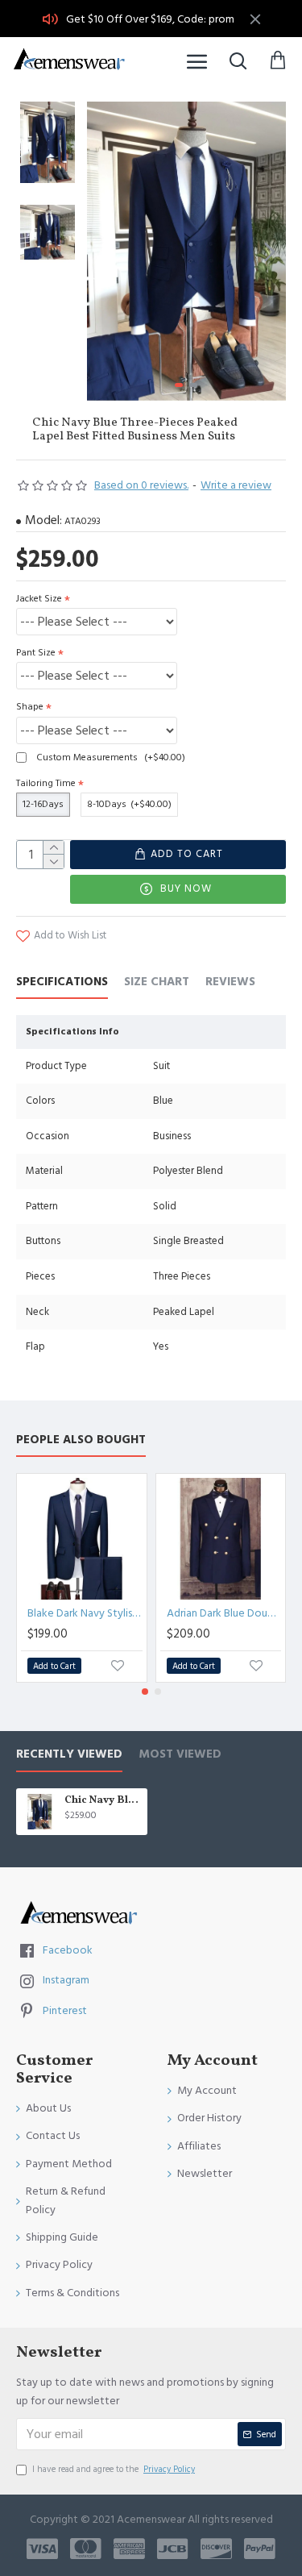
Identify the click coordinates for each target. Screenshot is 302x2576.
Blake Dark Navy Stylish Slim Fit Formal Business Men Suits (85, 1613)
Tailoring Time (46, 783)
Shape (30, 707)
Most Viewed (180, 1755)
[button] (103, 252)
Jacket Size (39, 599)
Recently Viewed (69, 1755)
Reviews (230, 982)
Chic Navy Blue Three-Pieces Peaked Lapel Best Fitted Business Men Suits (103, 1801)
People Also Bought (81, 1440)
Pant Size (36, 653)
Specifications (62, 982)
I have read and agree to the (114, 2469)
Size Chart (157, 982)
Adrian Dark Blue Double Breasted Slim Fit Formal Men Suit (224, 1613)
